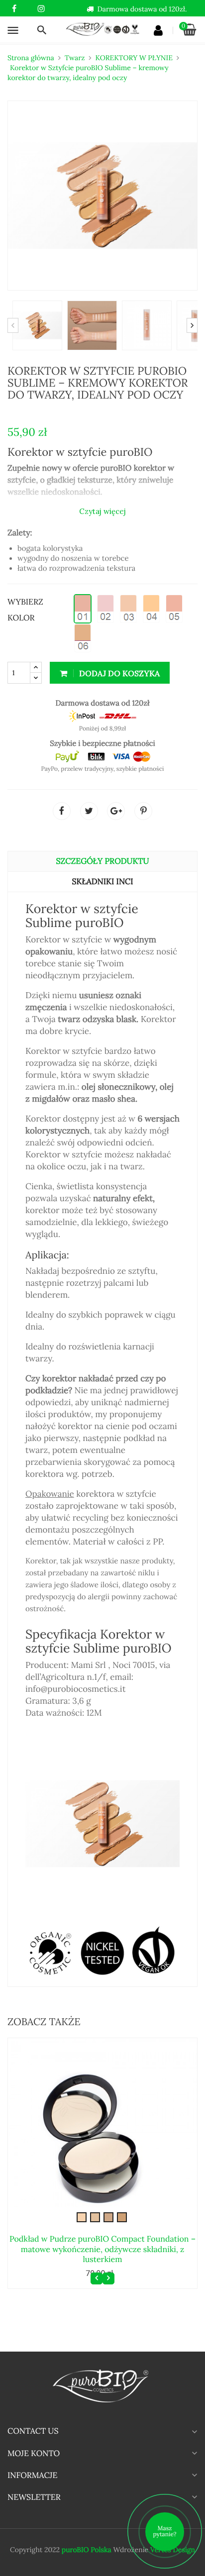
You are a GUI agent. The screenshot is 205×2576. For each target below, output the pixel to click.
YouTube (28, 9)
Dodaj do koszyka (118, 673)
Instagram (41, 9)
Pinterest (143, 811)
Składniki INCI (102, 882)
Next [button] (192, 325)
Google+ (116, 811)
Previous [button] (13, 325)
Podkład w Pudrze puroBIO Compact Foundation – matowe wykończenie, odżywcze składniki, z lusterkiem (102, 2249)
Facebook (14, 9)
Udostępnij (62, 811)
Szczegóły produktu (103, 861)
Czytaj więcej (102, 511)
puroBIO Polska (87, 2550)
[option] (35, 325)
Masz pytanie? (165, 2531)
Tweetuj (89, 811)
